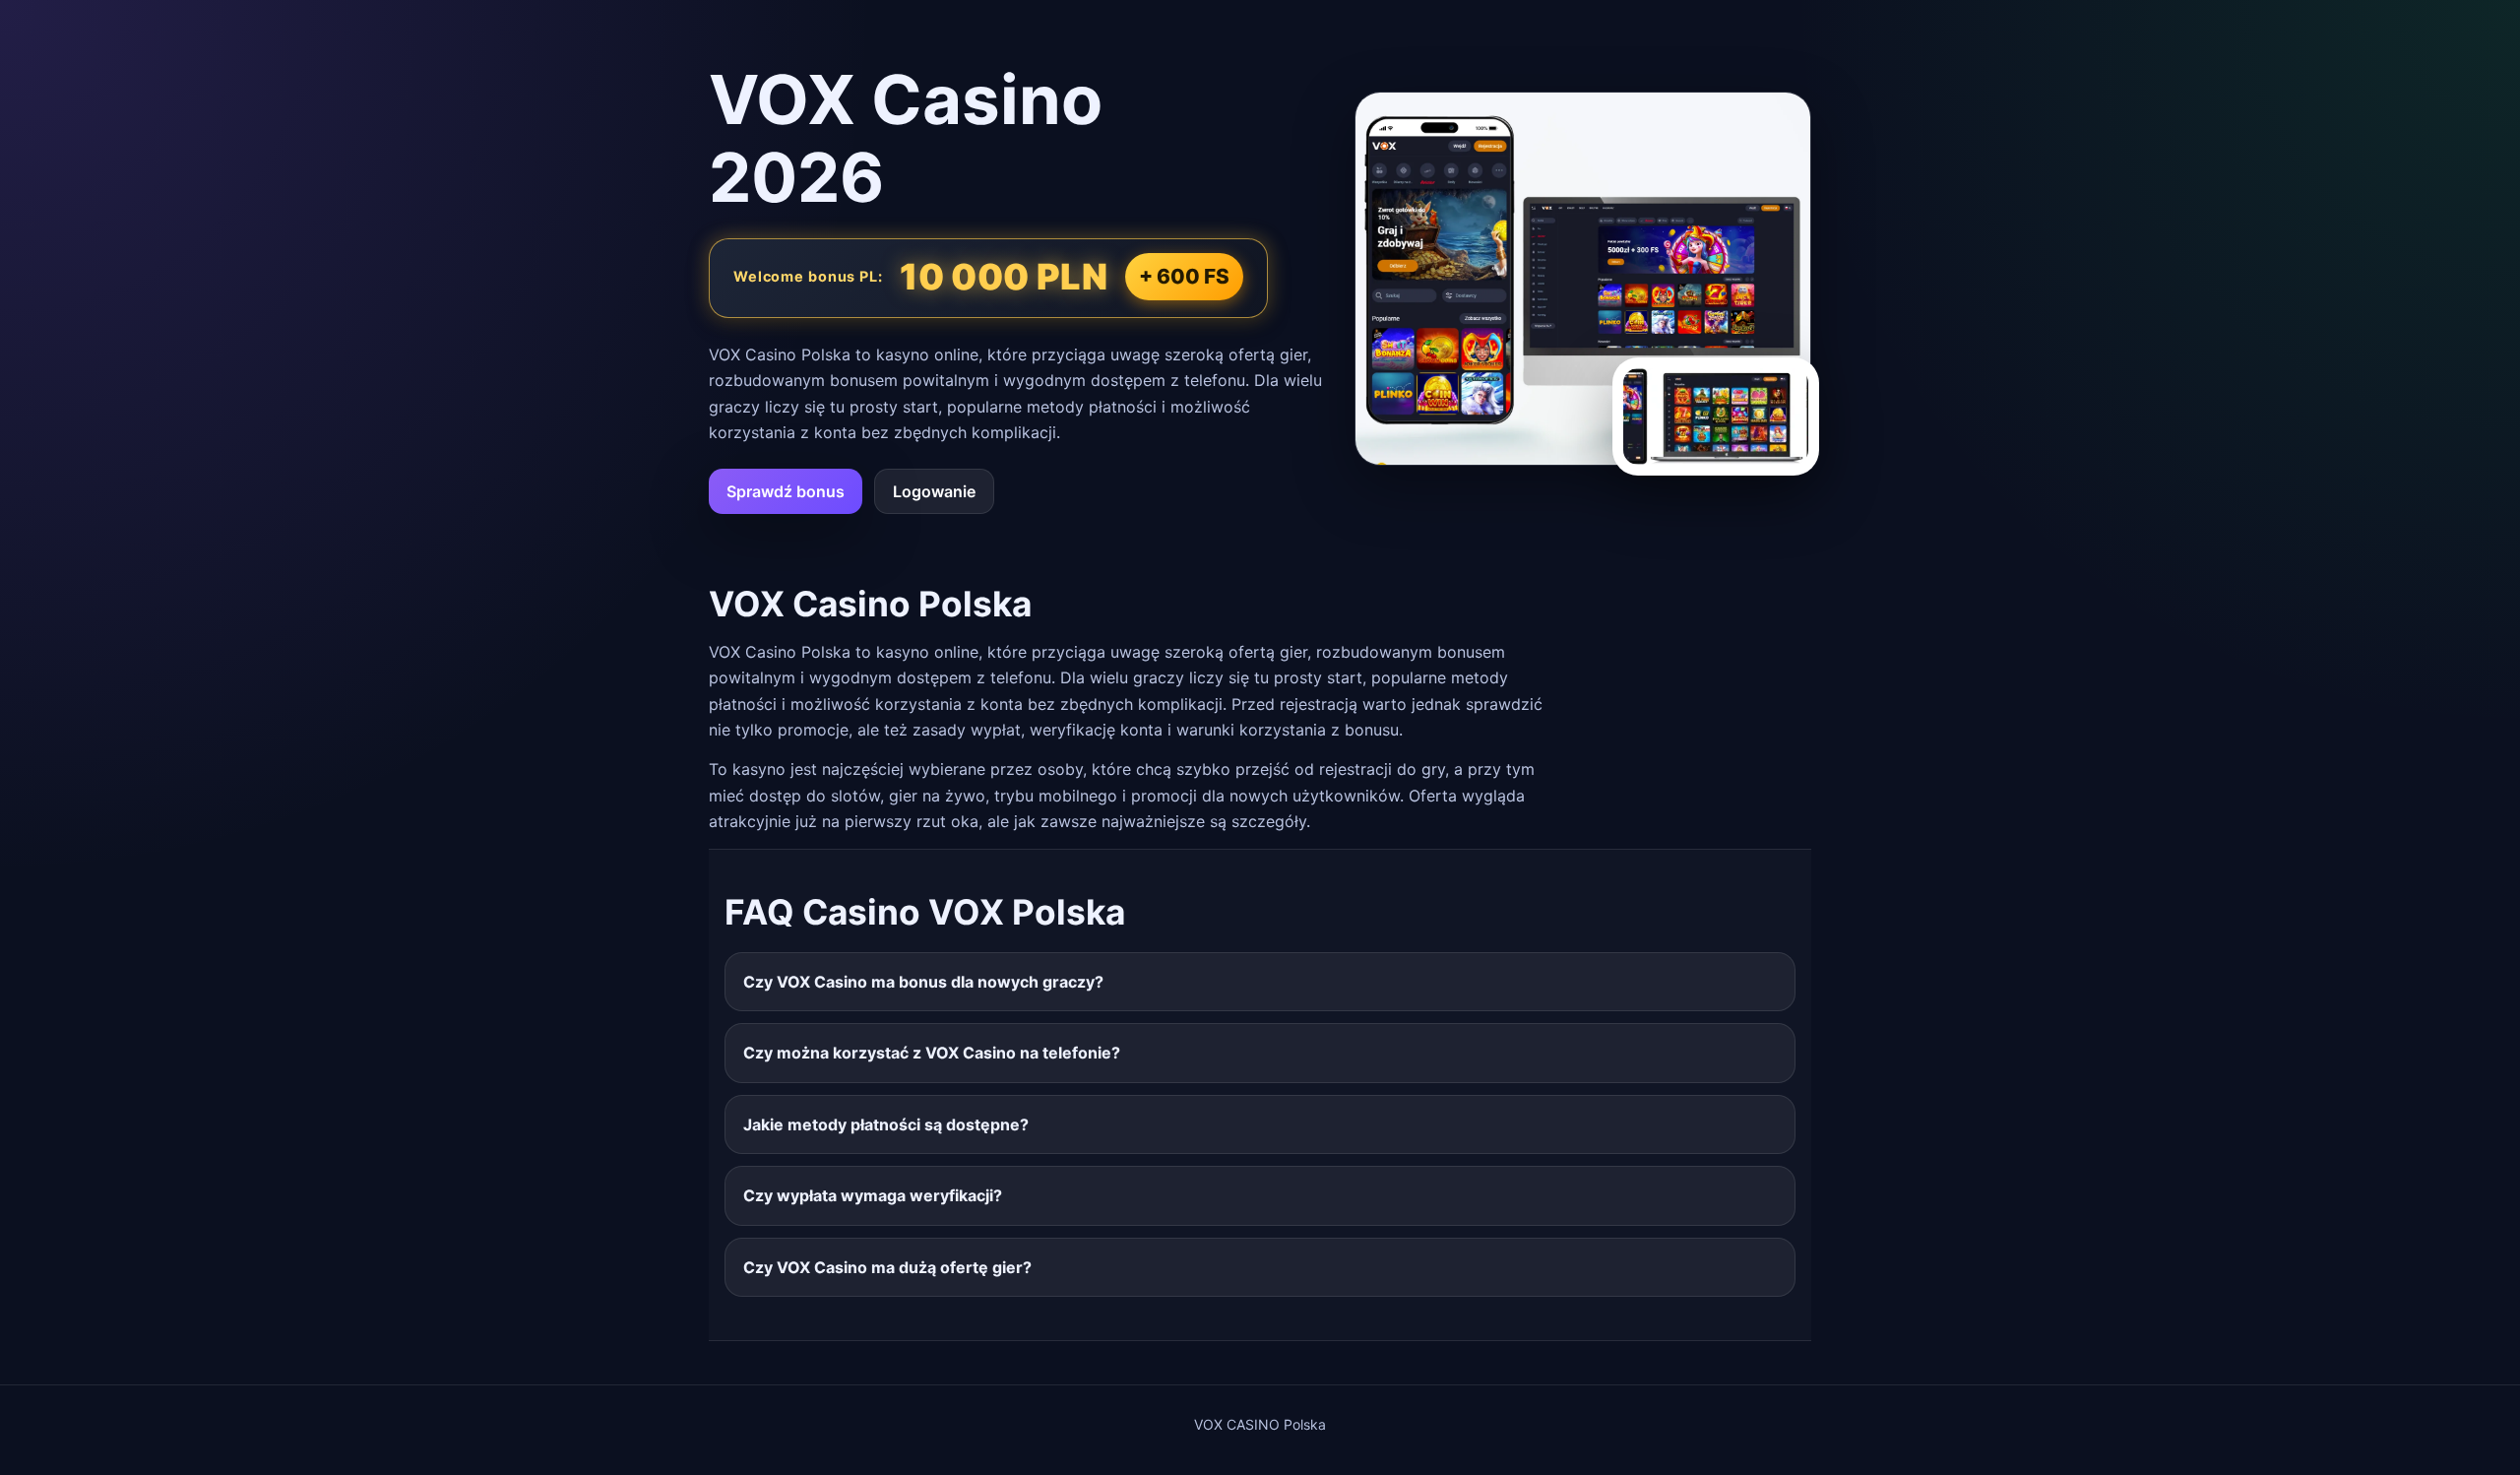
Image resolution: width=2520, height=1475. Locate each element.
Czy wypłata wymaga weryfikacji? (873, 1195)
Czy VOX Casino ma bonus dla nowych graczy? (923, 982)
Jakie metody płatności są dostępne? (886, 1124)
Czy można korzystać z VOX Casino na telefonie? (932, 1053)
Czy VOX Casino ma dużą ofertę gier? (887, 1267)
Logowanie (934, 491)
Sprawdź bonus (786, 491)
